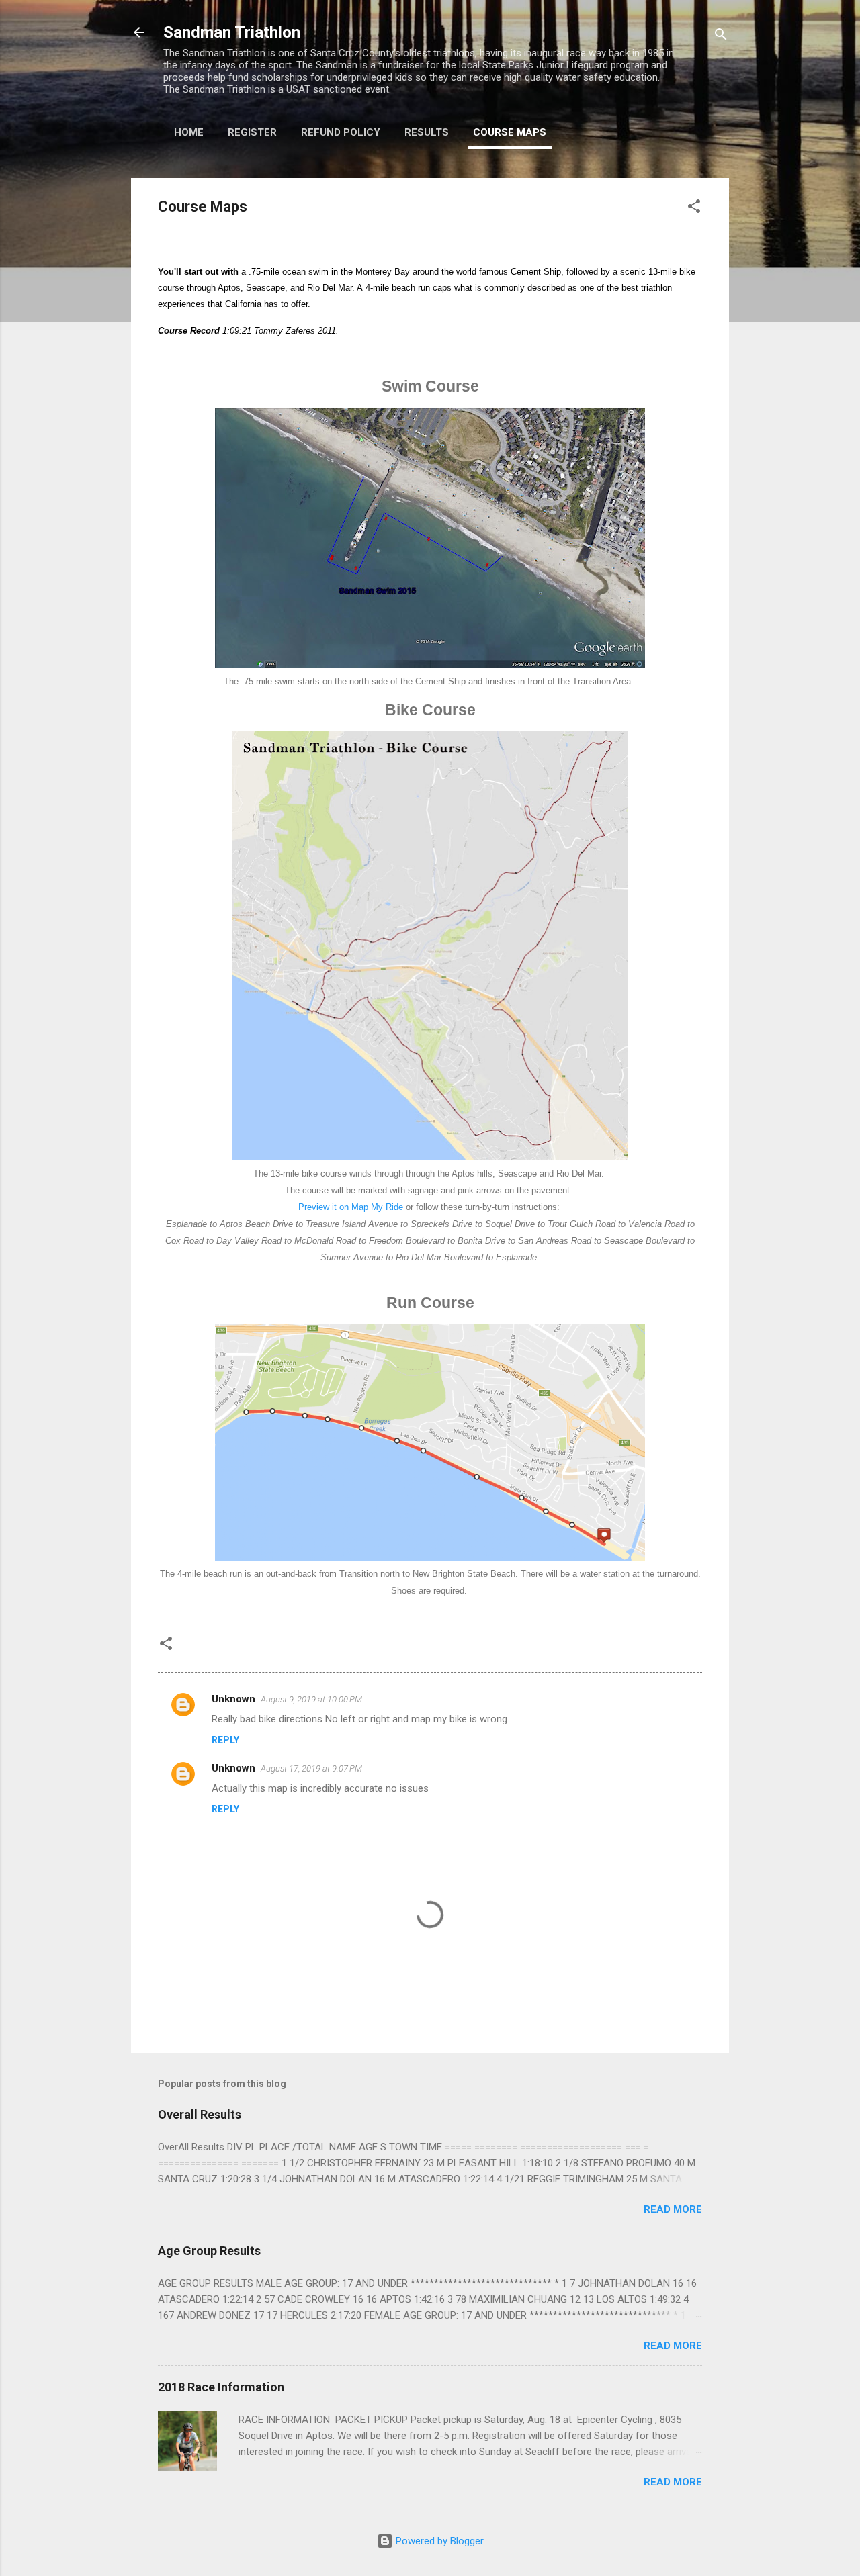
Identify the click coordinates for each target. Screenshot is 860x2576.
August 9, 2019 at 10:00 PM (311, 1699)
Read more (673, 2209)
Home (189, 132)
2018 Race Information (221, 2387)
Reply (225, 1740)
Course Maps (510, 132)
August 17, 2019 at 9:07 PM (311, 1768)
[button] (694, 209)
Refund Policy (341, 132)
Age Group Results (209, 2251)
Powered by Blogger (438, 2541)
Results (427, 132)
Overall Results (200, 2114)
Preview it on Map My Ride (351, 1207)
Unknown (233, 1699)
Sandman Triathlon (232, 32)
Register (252, 132)
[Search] (721, 37)
